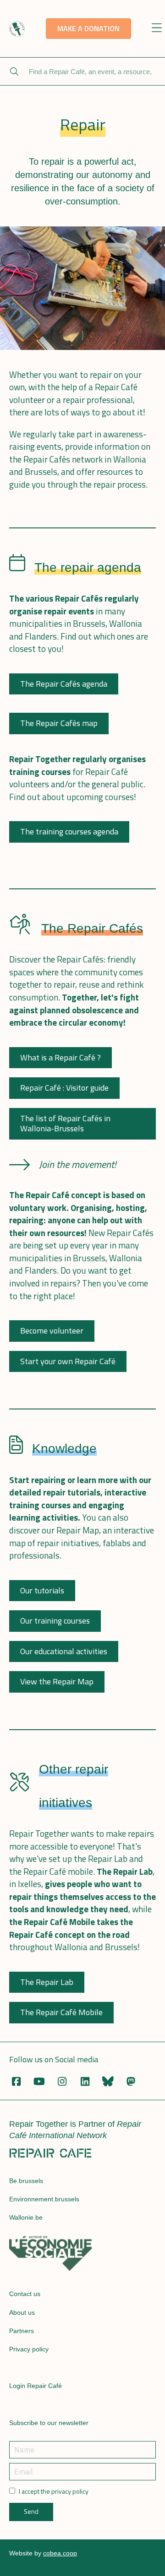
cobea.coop (60, 2553)
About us (22, 2312)
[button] (157, 29)
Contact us (25, 2294)
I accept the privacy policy (54, 2491)
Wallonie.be (26, 2217)
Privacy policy (29, 2349)
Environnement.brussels (44, 2199)
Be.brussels (26, 2181)
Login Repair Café (36, 2386)
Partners (22, 2331)
